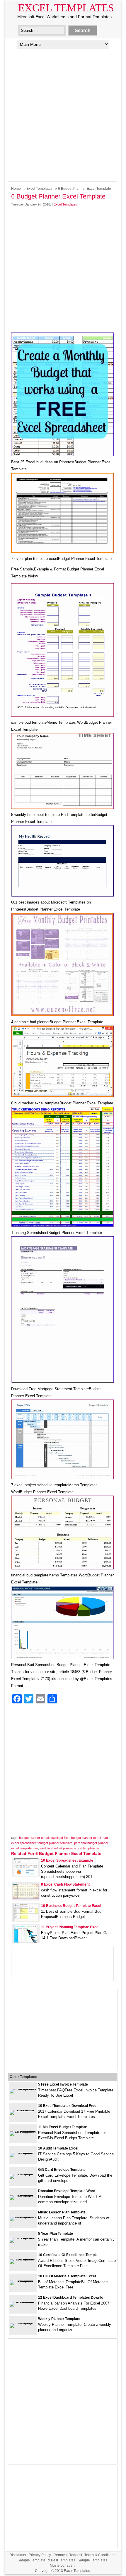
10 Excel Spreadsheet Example (67, 1860)
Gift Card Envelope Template (62, 2170)
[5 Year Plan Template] (23, 2238)
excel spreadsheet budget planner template (42, 1843)
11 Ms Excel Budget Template (63, 2127)
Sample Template (31, 2560)
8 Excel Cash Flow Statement (65, 1884)
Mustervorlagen (62, 2565)
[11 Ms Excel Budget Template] (23, 2131)
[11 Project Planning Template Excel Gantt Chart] (26, 1941)
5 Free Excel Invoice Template (63, 2084)
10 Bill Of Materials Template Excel (67, 2276)
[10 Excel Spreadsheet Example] (26, 1875)
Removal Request (68, 2555)
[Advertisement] (63, 114)
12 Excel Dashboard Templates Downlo (71, 2297)
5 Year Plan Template (56, 2234)
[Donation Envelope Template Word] (23, 2195)
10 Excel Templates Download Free (67, 2106)
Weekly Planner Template (59, 2319)
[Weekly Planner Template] (23, 2323)
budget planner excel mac (90, 1838)
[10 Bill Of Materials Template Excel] (23, 2280)
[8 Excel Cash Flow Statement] (26, 1897)
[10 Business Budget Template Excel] (26, 1920)
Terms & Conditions (100, 2555)
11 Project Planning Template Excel (70, 1927)
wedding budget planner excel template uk (70, 1848)
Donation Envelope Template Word (67, 2191)
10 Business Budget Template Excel (71, 1906)
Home (16, 189)
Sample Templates (92, 2560)
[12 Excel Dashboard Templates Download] (23, 2302)
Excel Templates (66, 8)
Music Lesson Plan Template (62, 2212)
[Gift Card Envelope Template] (23, 2174)
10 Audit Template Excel (58, 2148)
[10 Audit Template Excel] (23, 2153)
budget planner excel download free (44, 1838)
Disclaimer (18, 2555)
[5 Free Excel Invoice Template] (23, 2089)
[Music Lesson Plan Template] (23, 2216)
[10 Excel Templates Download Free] (23, 2110)
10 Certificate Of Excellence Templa (68, 2255)
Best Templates (63, 2560)
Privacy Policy (40, 2555)
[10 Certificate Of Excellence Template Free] (23, 2259)
